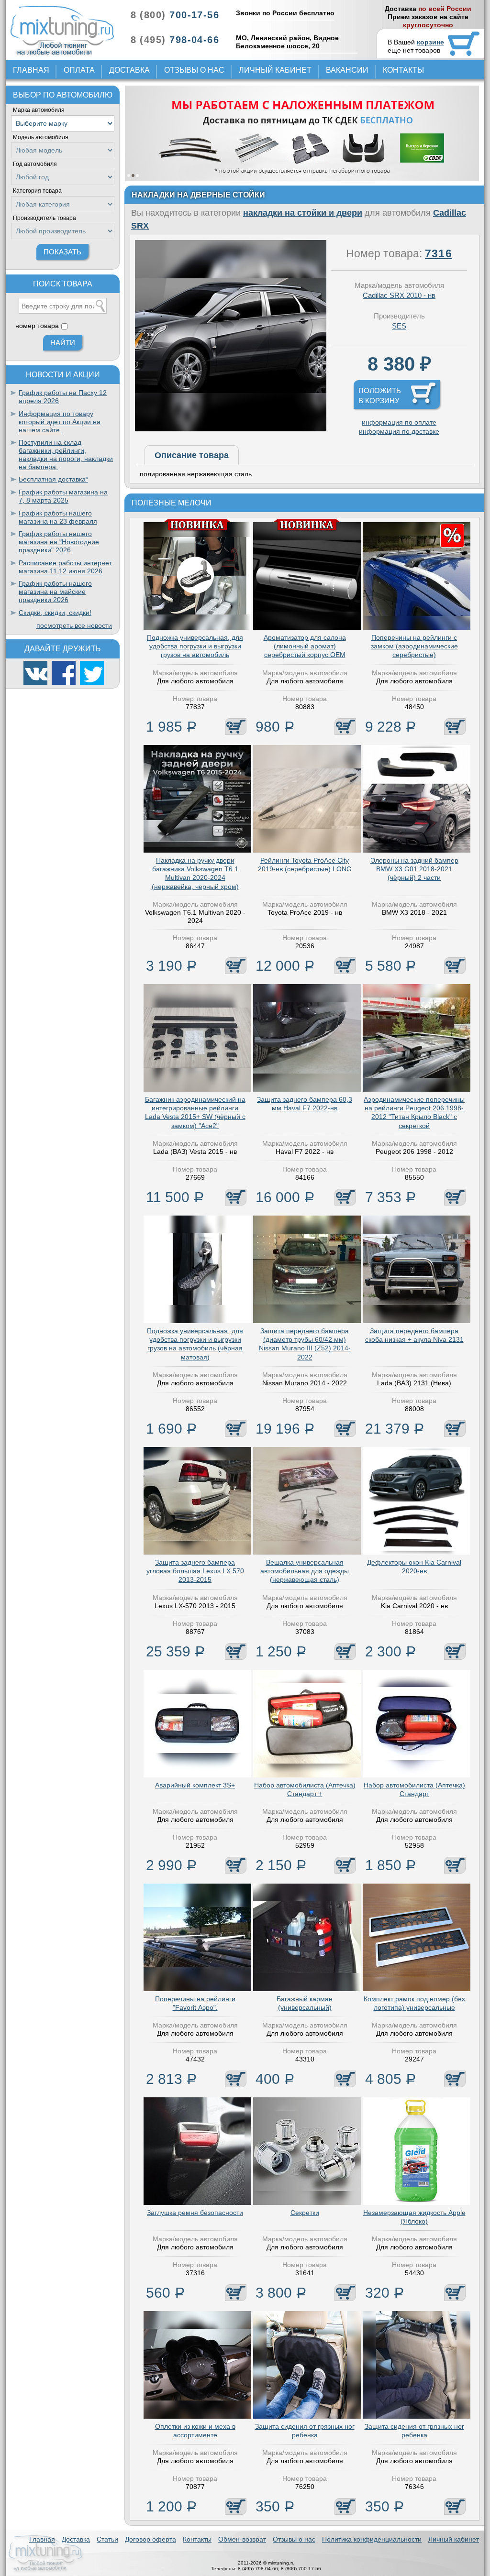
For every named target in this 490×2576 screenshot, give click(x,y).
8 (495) (175, 40)
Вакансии (347, 70)
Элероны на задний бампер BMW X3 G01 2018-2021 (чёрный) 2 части (414, 869)
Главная (31, 70)
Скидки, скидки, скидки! (55, 613)
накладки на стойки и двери (303, 213)
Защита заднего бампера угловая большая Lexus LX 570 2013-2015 (195, 1571)
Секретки (305, 2213)
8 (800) (175, 15)
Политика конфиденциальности (372, 2539)
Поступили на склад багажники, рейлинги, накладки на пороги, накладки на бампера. (66, 454)
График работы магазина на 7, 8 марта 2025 (63, 496)
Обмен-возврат (242, 2539)
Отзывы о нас (194, 70)
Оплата (79, 70)
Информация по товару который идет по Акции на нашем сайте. (60, 422)
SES (399, 326)
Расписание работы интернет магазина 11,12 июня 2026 (65, 567)
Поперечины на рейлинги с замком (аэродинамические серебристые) (414, 646)
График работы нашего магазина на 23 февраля (58, 517)
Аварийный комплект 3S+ (195, 1785)
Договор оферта (150, 2539)
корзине (430, 42)
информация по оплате (399, 422)
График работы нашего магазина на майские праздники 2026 (55, 592)
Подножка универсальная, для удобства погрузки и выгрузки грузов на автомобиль (195, 646)
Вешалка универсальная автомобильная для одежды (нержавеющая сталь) (305, 1571)
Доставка (129, 70)
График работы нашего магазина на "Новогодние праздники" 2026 (59, 542)
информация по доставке (399, 431)
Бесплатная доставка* (53, 479)
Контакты (403, 70)
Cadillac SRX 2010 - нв (399, 295)
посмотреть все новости (74, 625)
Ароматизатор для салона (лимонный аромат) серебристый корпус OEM (305, 646)
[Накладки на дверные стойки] (231, 429)
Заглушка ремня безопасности (195, 2213)
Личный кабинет (275, 70)
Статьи (107, 2539)
